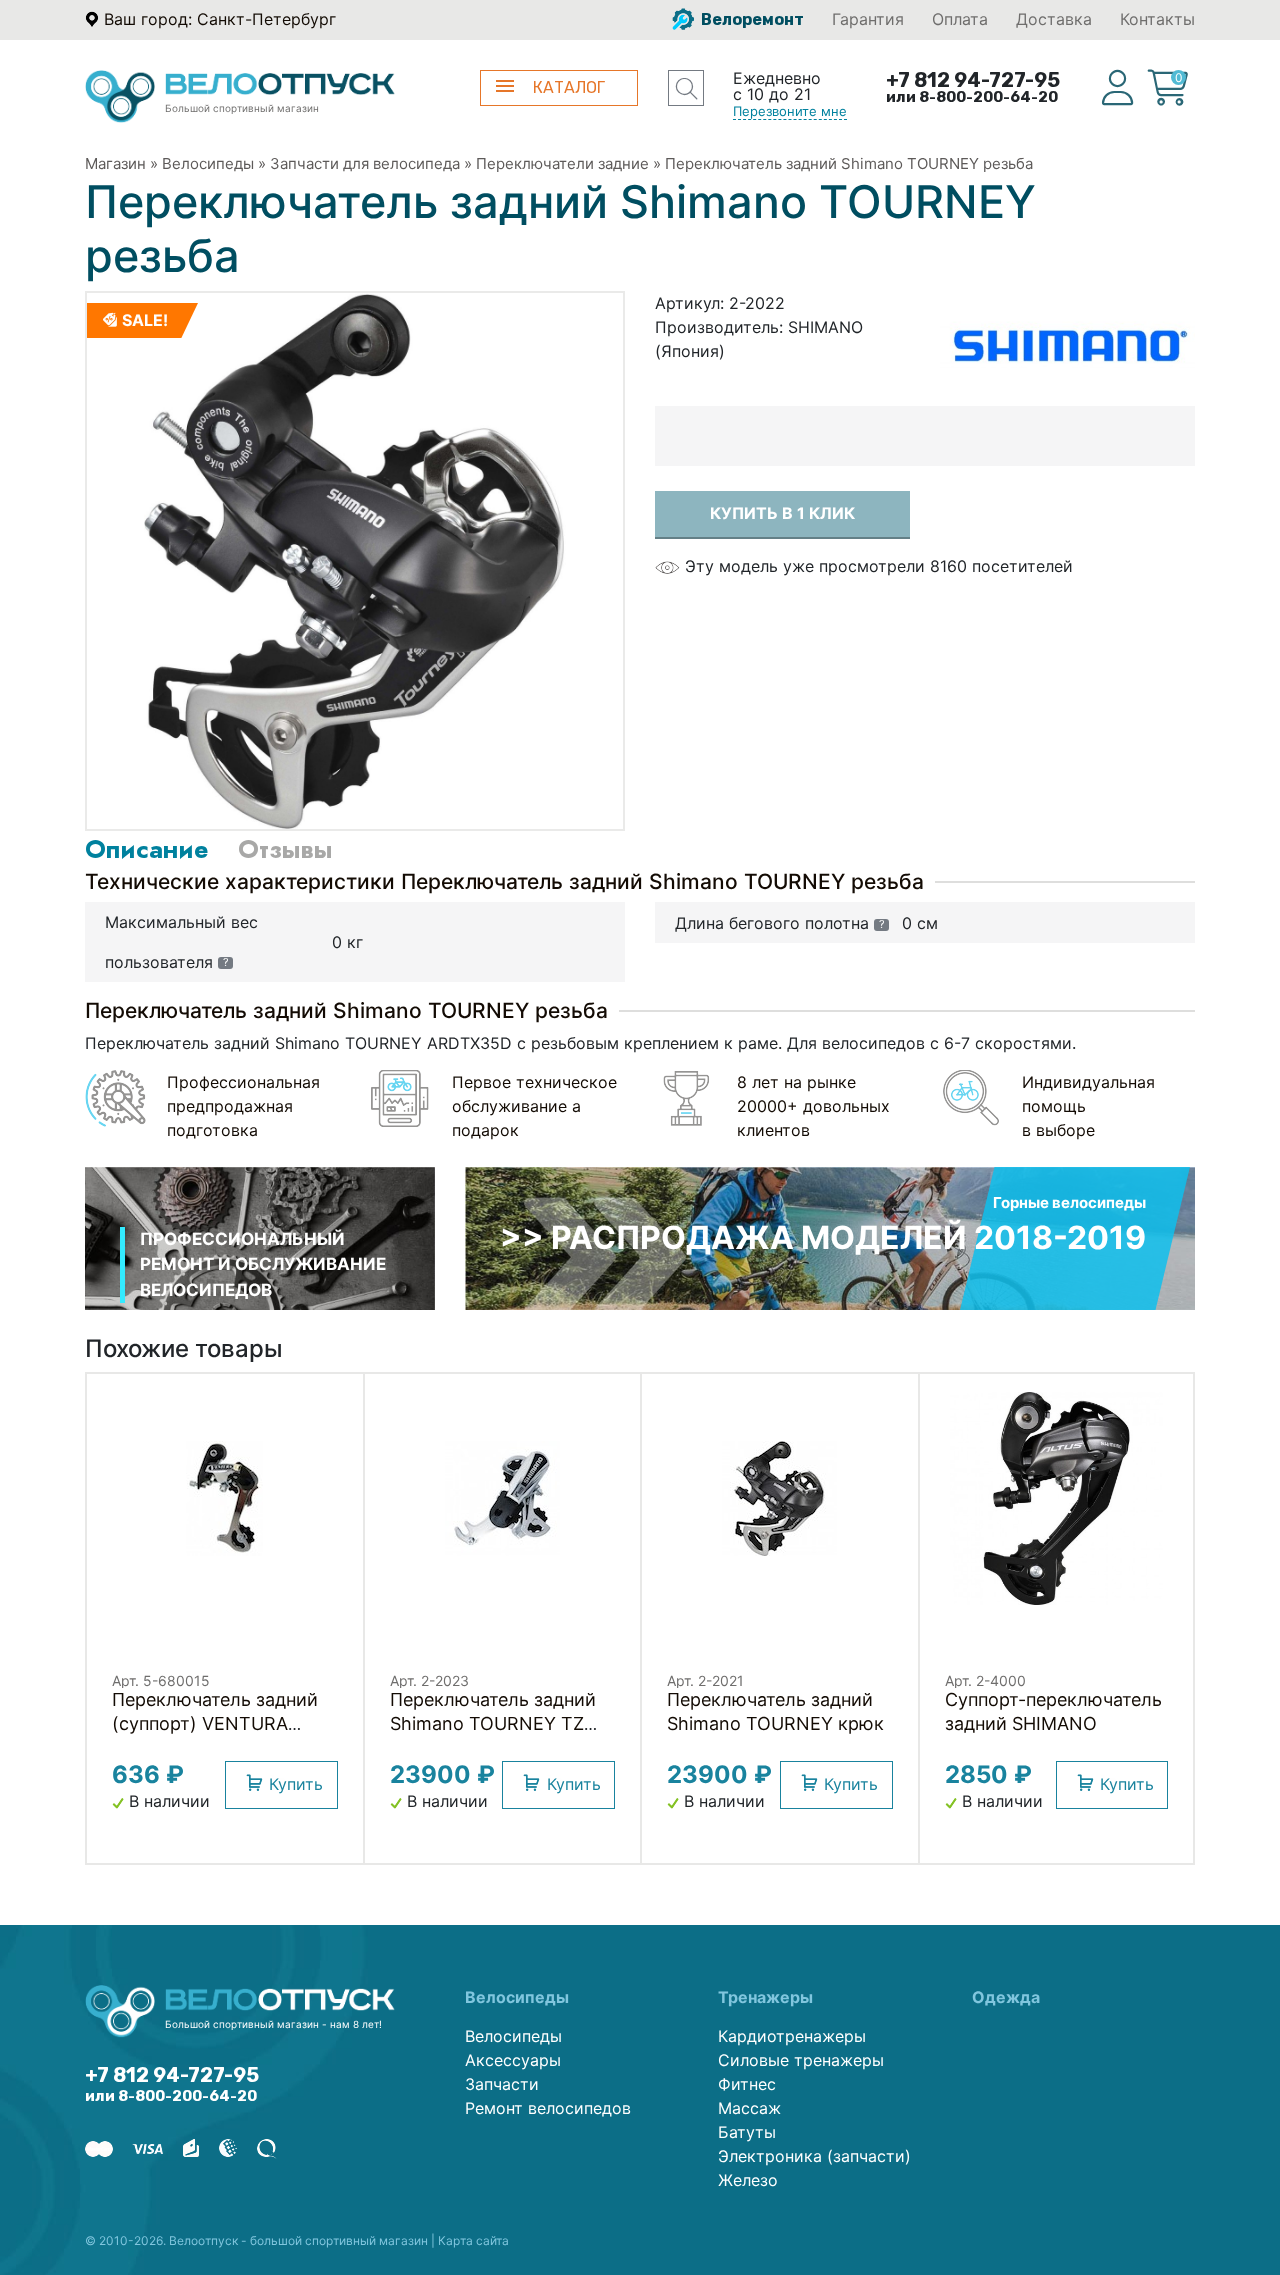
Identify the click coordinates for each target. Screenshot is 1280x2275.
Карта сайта (473, 2240)
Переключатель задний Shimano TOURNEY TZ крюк (493, 1723)
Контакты (1157, 19)
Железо (748, 2180)
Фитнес (747, 2084)
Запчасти (502, 2084)
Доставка (1054, 19)
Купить (296, 1784)
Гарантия (868, 19)
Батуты (747, 2132)
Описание (146, 849)
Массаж (749, 2108)
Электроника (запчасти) (814, 2156)
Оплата (960, 19)
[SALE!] (355, 559)
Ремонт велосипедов (548, 2108)
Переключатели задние (562, 163)
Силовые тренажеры (801, 2060)
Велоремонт (751, 19)
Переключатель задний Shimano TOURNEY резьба (849, 163)
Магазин (115, 163)
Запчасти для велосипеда (365, 163)
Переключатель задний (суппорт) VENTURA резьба (215, 1723)
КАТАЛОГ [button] (569, 87)
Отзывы (285, 849)
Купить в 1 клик (782, 513)
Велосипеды (208, 163)
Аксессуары (513, 2060)
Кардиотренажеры (792, 2036)
